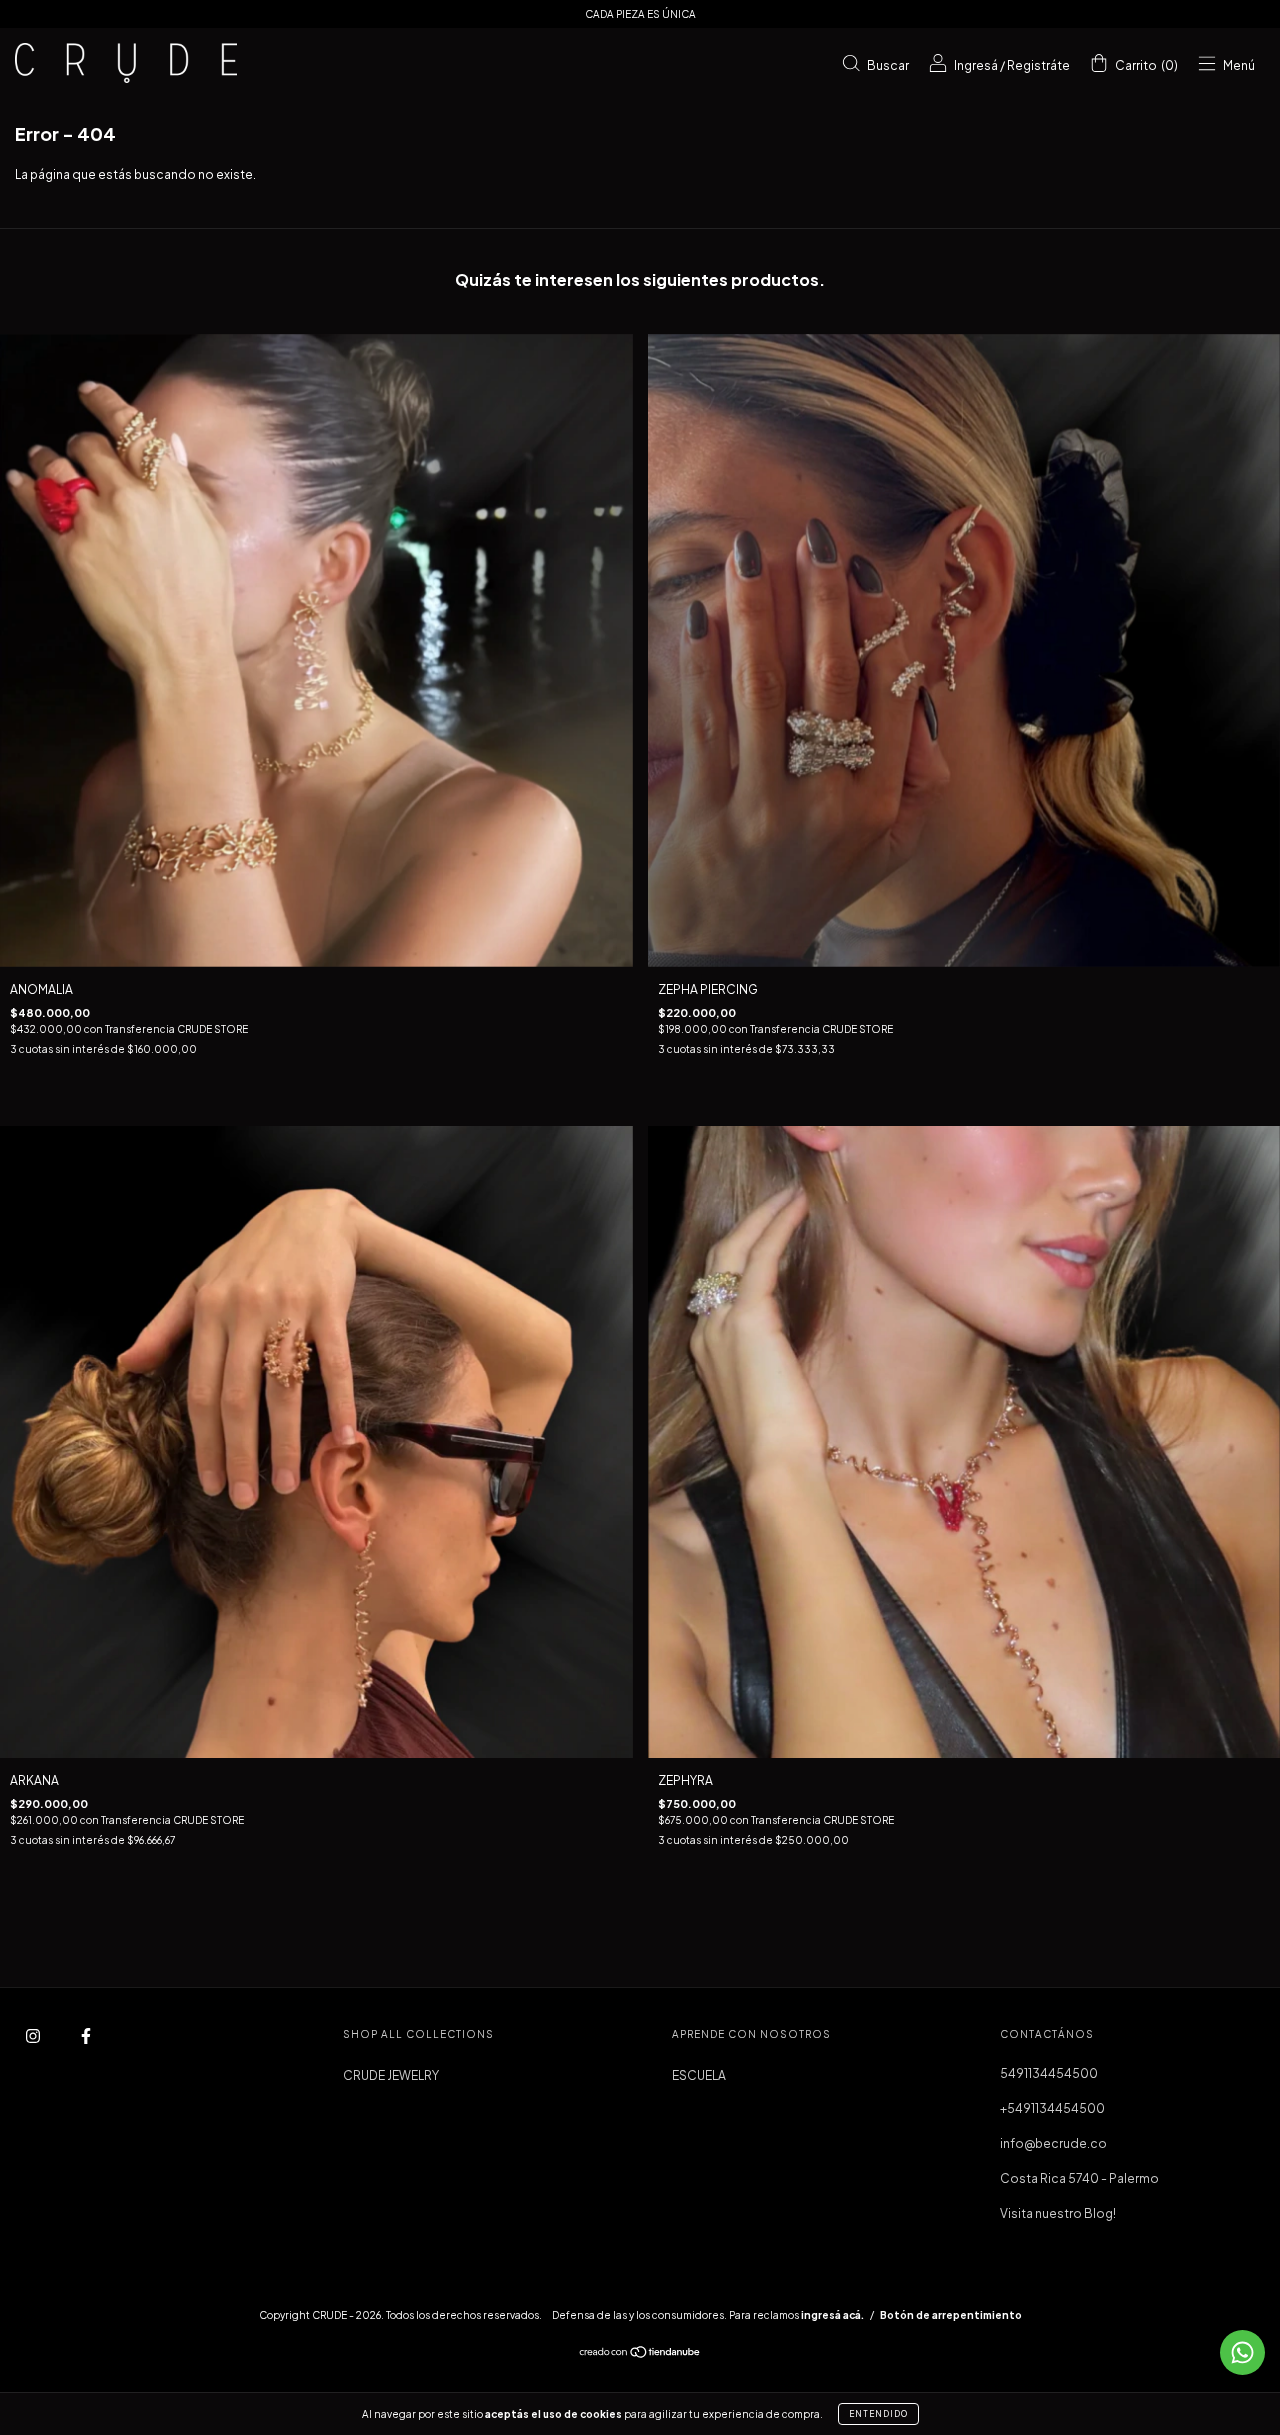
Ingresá (976, 64)
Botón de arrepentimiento (951, 2315)
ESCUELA (699, 2075)
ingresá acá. (832, 2315)
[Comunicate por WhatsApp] (1242, 2352)
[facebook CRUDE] (86, 2035)
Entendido (878, 2414)
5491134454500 (1049, 2073)
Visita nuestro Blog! (1058, 2213)
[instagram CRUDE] (34, 2035)
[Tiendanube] (640, 2354)
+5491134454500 (1052, 2108)
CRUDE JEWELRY (391, 2075)
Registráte (1038, 64)
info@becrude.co (1053, 2143)
